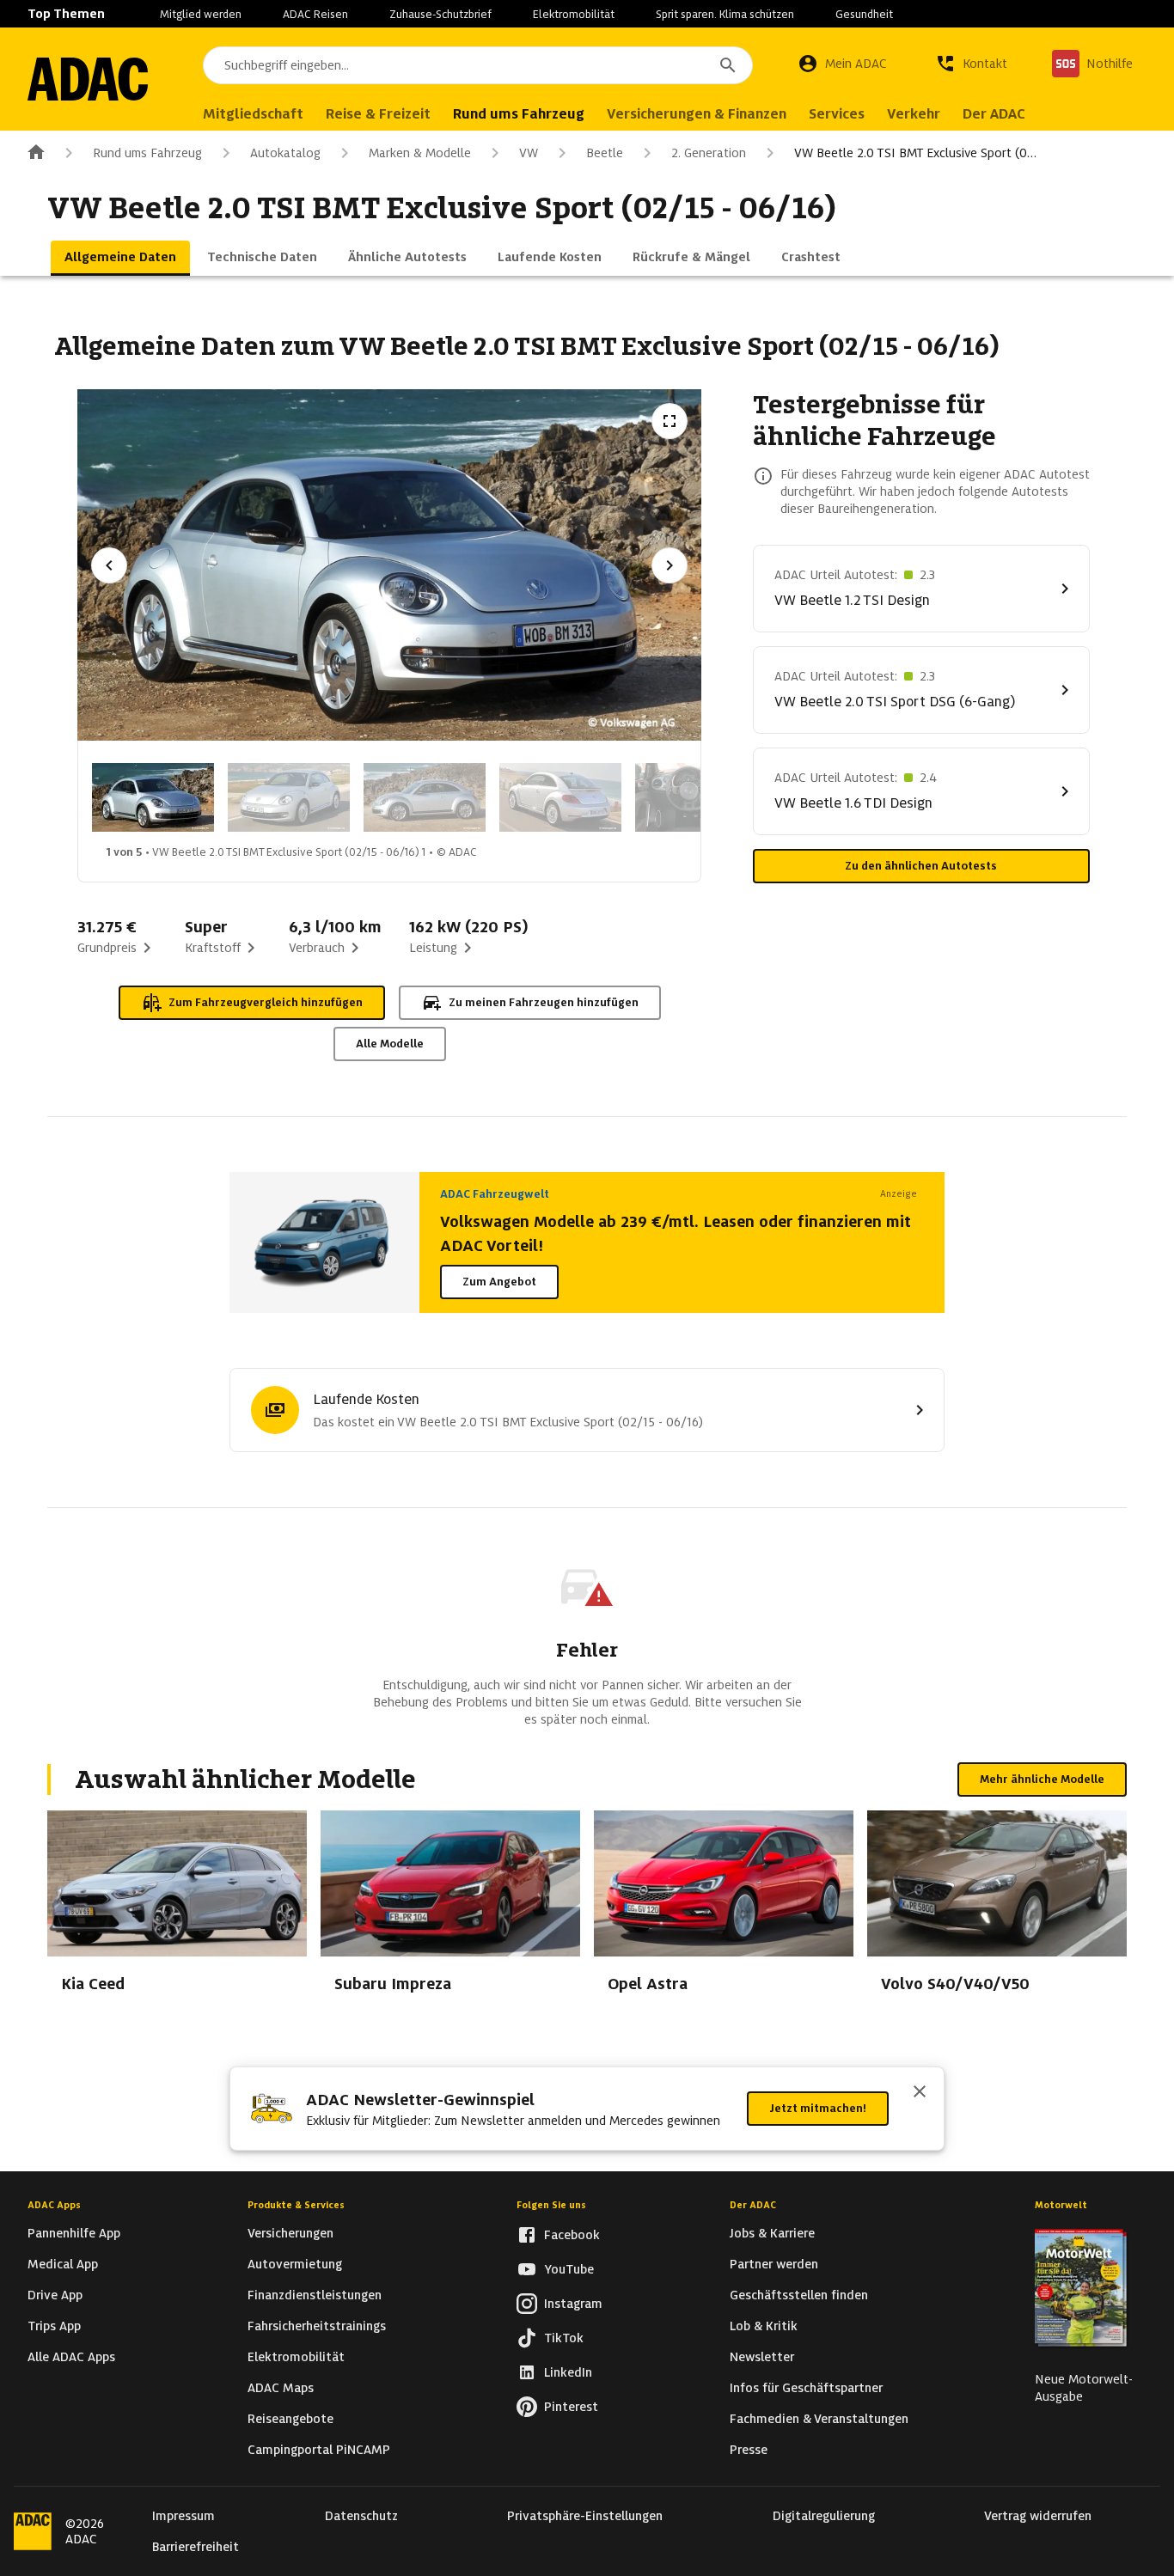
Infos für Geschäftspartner (806, 2388)
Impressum (183, 2516)
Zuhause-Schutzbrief (440, 14)
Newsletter (762, 2357)
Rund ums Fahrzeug (147, 153)
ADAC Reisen (315, 14)
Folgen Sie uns (551, 2205)
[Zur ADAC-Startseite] (88, 79)
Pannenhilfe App (74, 2233)
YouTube (569, 2269)
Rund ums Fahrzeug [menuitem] (519, 114)
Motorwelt (1061, 2205)
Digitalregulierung (824, 2516)
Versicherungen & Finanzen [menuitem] (697, 114)
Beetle (605, 153)
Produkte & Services (296, 2205)
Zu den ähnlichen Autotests (921, 866)
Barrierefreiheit (196, 2547)
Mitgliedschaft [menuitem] (253, 114)
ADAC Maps (281, 2388)
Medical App (63, 2264)
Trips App (54, 2326)
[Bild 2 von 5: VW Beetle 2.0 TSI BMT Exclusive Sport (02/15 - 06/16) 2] (289, 797)
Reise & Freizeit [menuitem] (378, 114)
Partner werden (774, 2264)
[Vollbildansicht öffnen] (670, 421)
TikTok (564, 2338)
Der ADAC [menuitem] (994, 114)
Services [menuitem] (837, 114)
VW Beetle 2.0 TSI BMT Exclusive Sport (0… (915, 153)
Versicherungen (290, 2233)
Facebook (572, 2235)
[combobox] (478, 65)
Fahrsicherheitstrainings (317, 2326)
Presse (749, 2450)
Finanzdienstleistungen (315, 2295)
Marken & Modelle (420, 153)
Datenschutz (361, 2516)
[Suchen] (728, 65)
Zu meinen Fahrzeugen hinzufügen (544, 1002)
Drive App (55, 2295)
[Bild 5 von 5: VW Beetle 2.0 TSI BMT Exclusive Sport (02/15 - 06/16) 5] (696, 797)
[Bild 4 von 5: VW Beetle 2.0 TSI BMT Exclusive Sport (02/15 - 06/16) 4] (560, 797)
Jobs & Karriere (772, 2233)
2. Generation (709, 153)
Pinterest (571, 2407)
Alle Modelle (390, 1044)
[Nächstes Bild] (670, 565)
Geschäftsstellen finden (799, 2295)
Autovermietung (295, 2264)
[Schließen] (920, 2093)
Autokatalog (285, 153)
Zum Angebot (499, 1282)
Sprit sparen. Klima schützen (725, 14)
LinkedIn (568, 2372)
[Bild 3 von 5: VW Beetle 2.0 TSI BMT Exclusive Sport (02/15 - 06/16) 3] (425, 797)
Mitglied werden (201, 14)
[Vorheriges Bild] (109, 565)
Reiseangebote (290, 2419)
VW (529, 153)
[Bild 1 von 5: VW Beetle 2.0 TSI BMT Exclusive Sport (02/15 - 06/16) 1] (153, 797)
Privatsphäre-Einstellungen (585, 2516)
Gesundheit (864, 14)
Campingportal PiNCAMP (319, 2450)
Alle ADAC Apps (71, 2357)
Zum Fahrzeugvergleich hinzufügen (266, 1002)
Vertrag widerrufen (1038, 2516)
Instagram (573, 2304)
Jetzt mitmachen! (818, 2108)
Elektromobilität (574, 14)
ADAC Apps (54, 2205)
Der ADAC (753, 2205)
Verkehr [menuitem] (914, 114)
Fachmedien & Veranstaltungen (819, 2419)
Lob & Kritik (764, 2326)
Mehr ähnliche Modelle (1042, 1779)
